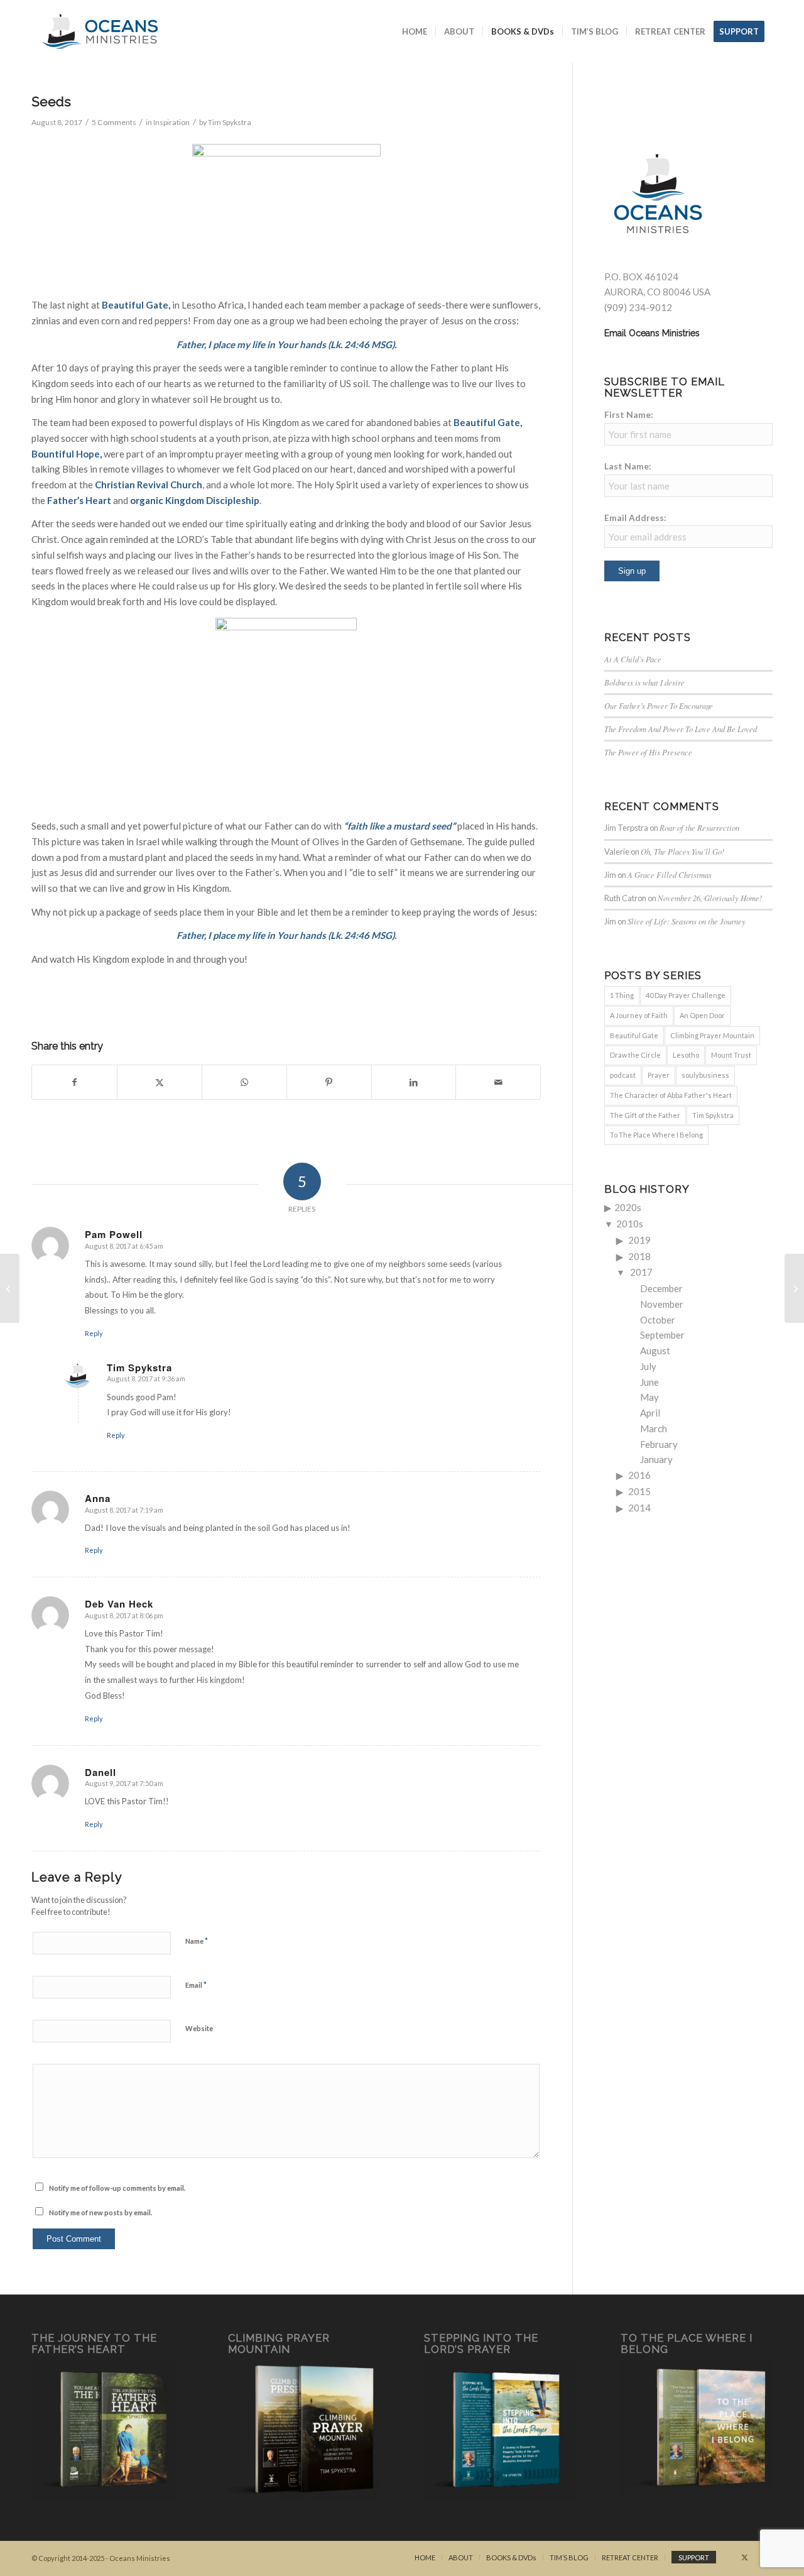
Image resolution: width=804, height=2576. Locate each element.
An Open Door (702, 1015)
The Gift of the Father (645, 1115)
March (654, 1428)
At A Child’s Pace (633, 659)
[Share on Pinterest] (329, 1082)
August (655, 1351)
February (659, 1444)
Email (196, 1985)
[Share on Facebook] (74, 1082)
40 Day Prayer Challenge (686, 995)
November (662, 1304)
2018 (639, 1256)
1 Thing (622, 995)
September (662, 1335)
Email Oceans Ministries (652, 333)
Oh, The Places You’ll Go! (682, 851)
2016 (639, 1475)
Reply (94, 1333)
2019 (639, 1240)
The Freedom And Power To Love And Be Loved (681, 729)
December (661, 1288)
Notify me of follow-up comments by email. (117, 2188)
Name (197, 1941)
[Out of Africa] (10, 1288)
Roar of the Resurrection (699, 827)
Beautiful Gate (487, 422)
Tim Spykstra (230, 122)
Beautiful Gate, (136, 305)
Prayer (659, 1075)
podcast (623, 1075)
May (649, 1397)
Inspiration (171, 122)
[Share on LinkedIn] (414, 1082)
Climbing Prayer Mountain (712, 1035)
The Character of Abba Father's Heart (671, 1095)
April (650, 1413)
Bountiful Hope (66, 454)
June (649, 1382)
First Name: (629, 414)
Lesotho (686, 1055)
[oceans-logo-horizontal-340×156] (100, 31)
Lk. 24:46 (350, 344)
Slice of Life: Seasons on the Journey (687, 921)
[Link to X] (744, 2557)
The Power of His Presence (648, 752)
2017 (641, 1272)
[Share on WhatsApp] (244, 1082)
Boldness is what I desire (644, 682)
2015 (639, 1491)
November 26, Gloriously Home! (710, 898)
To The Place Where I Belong (656, 1135)
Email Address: (635, 518)
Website (199, 2028)
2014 (639, 1508)
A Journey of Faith (639, 1015)
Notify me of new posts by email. (100, 2212)
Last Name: (628, 466)
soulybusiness (705, 1075)
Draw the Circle (635, 1055)
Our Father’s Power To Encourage (659, 705)
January (656, 1459)
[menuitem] (415, 31)
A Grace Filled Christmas (670, 874)
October (658, 1320)
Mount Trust (731, 1055)
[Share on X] (160, 1082)
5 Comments (114, 122)
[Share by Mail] (498, 1082)
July (648, 1366)
